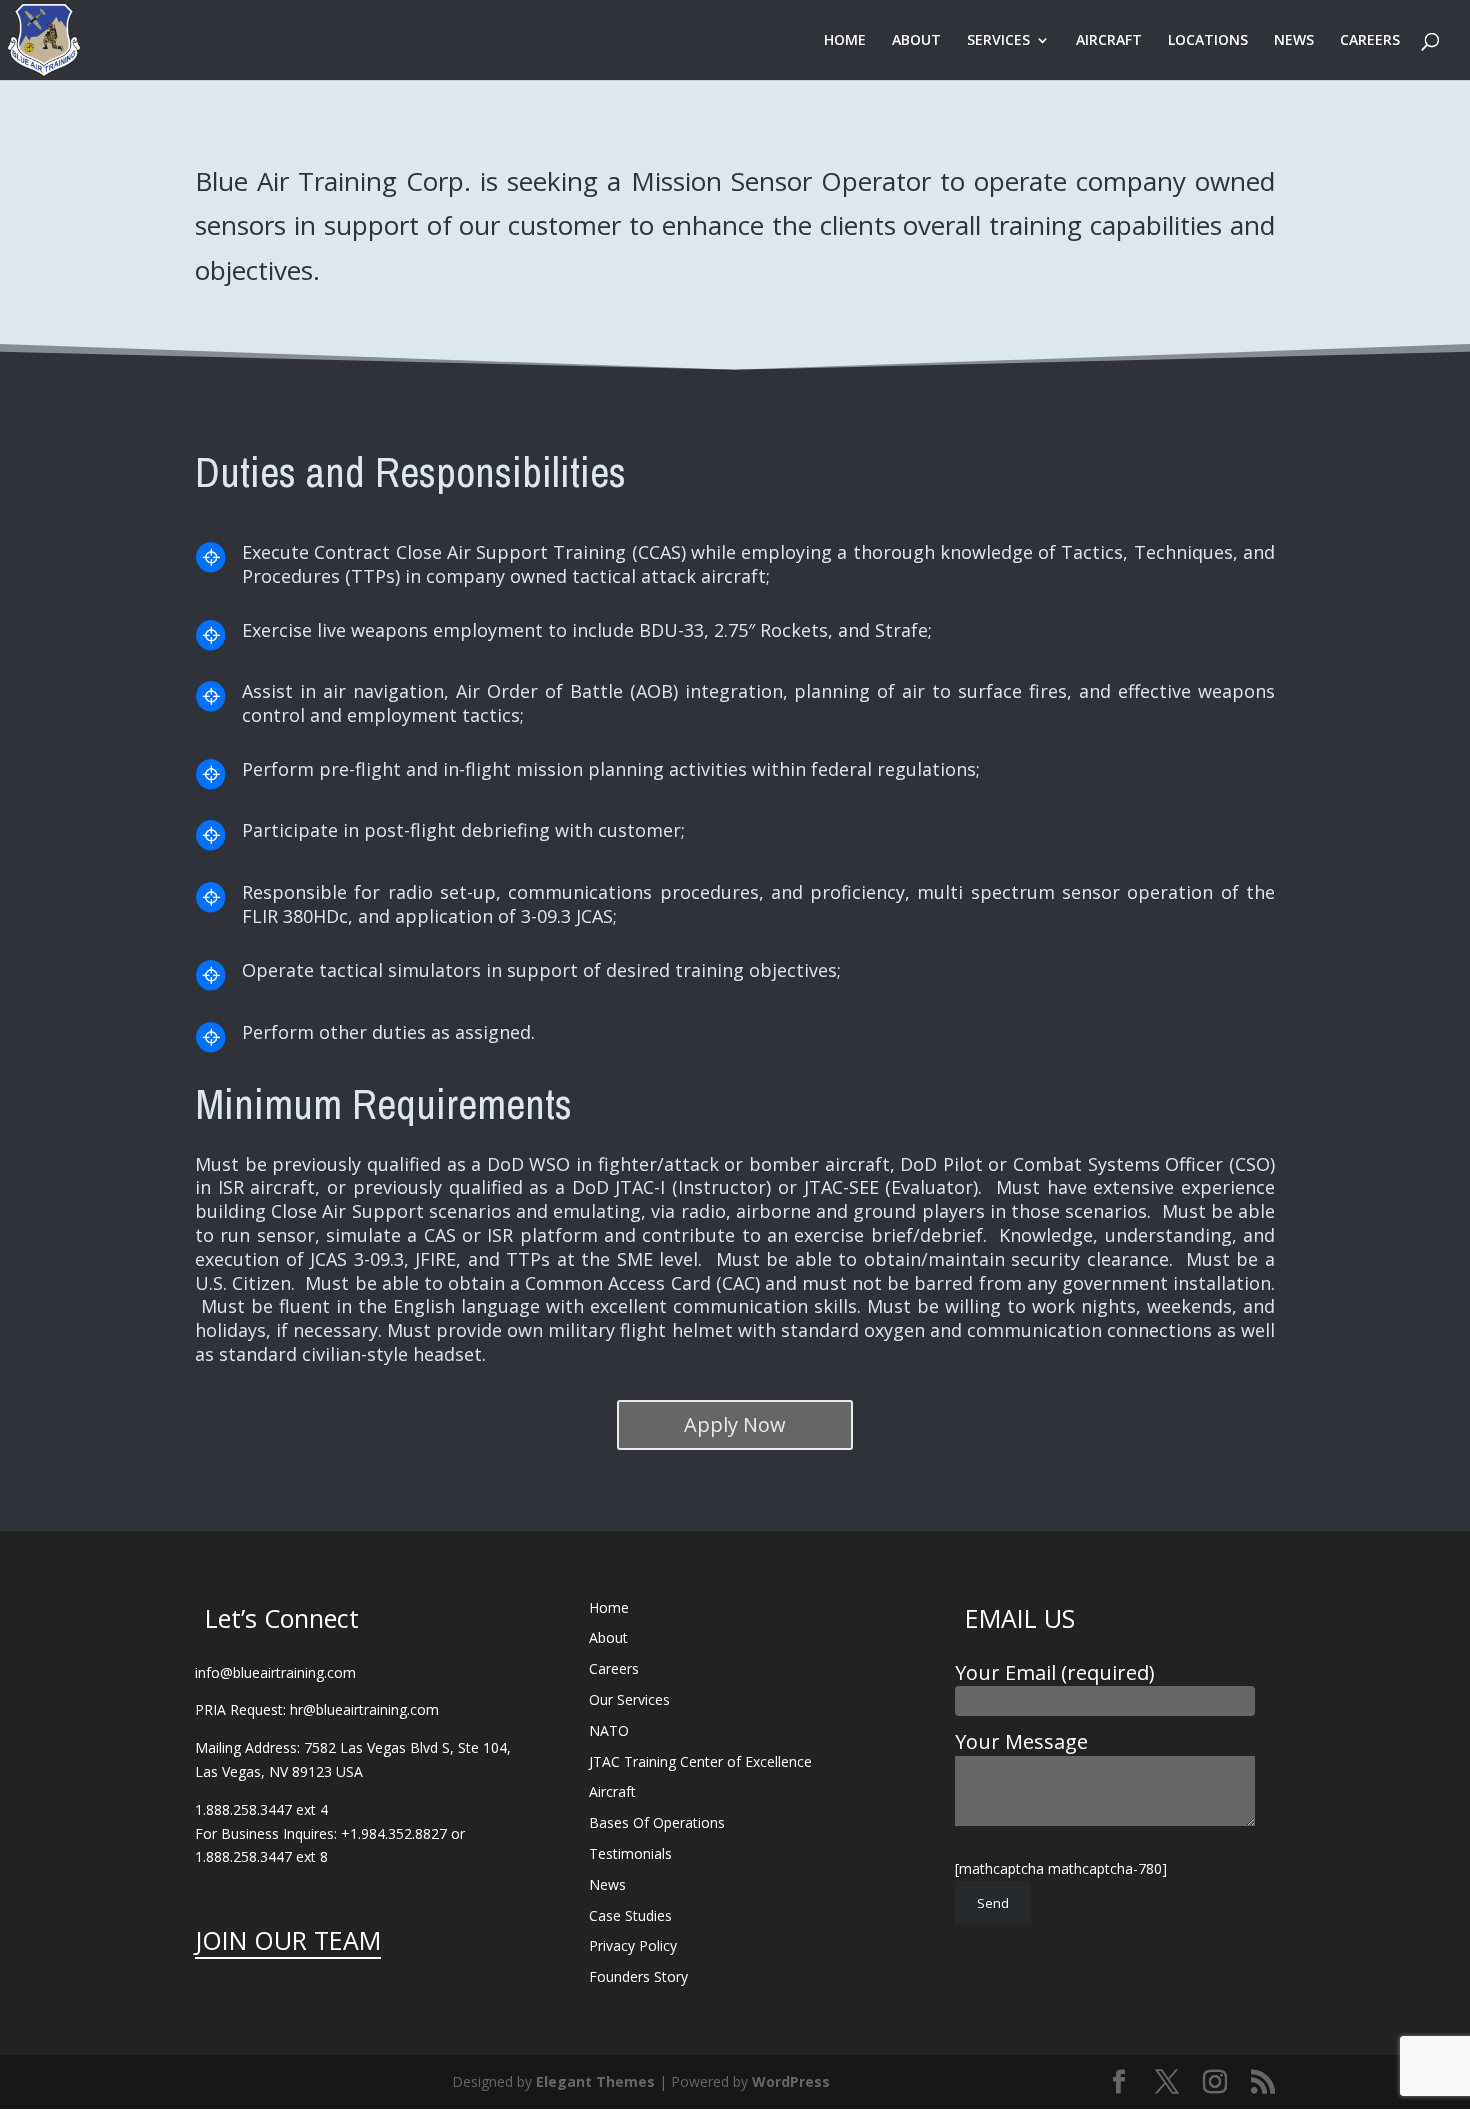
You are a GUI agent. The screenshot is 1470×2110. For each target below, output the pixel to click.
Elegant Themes (595, 2081)
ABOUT (916, 41)
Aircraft (612, 1791)
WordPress (791, 2081)
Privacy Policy (633, 1945)
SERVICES (998, 41)
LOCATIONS (1208, 41)
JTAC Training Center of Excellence (700, 1761)
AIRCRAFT (1109, 41)
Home (609, 1607)
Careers (614, 1668)
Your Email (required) (1055, 1672)
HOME (845, 41)
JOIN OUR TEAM (288, 1940)
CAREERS (1370, 41)
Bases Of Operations (657, 1822)
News (607, 1884)
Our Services (629, 1699)
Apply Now (735, 1424)
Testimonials (630, 1853)
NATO (609, 1730)
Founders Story (638, 1976)
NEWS (1294, 41)
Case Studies (630, 1915)
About (608, 1637)
